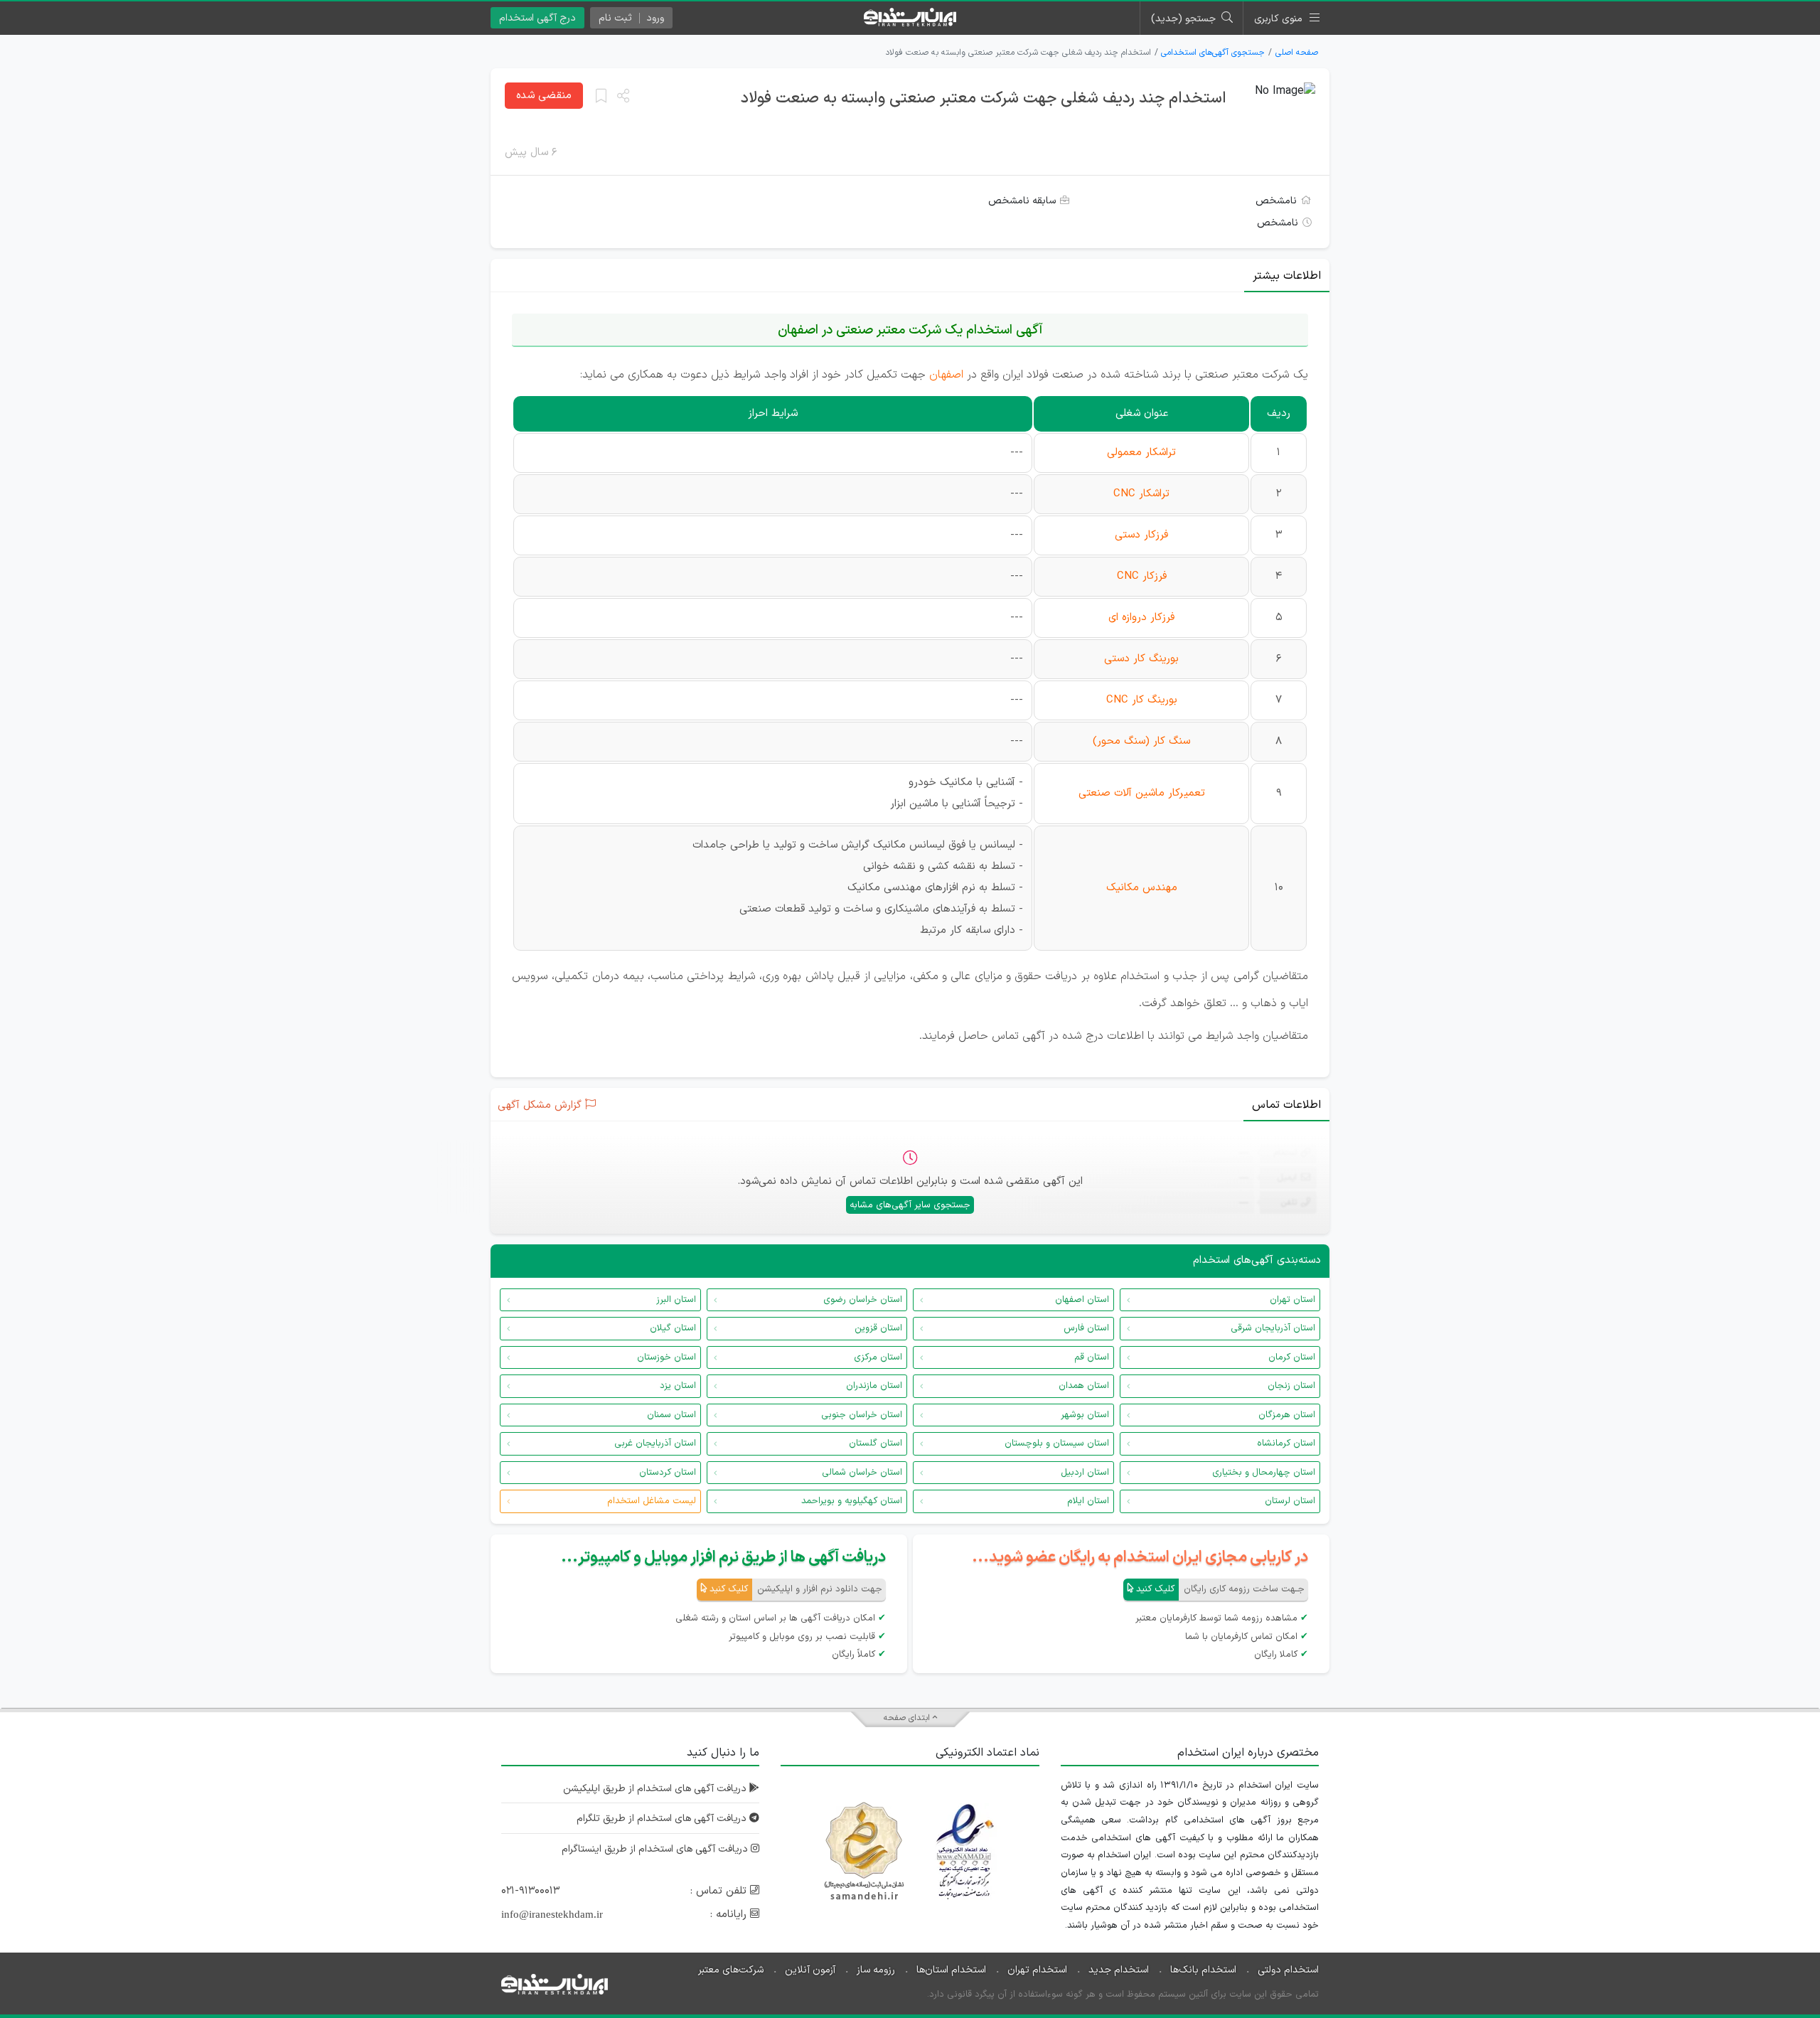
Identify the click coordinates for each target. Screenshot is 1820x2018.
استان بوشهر (1085, 1415)
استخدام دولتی (1288, 1970)
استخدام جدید (1119, 1970)
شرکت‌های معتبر (731, 1970)
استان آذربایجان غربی (655, 1443)
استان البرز (676, 1300)
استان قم (1092, 1357)
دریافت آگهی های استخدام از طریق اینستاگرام (656, 1849)
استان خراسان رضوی (863, 1300)
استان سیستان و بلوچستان (1057, 1443)
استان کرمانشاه (1286, 1443)
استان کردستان (668, 1473)
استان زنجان (1291, 1386)
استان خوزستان (667, 1357)
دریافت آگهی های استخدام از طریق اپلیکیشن (656, 1789)
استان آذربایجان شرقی (1273, 1328)
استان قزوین (878, 1328)
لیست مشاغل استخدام (652, 1501)
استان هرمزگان (1287, 1415)
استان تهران (1292, 1300)
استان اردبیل (1085, 1473)
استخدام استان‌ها (951, 1970)
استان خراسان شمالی (862, 1473)
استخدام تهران (1037, 1970)
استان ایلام (1088, 1501)
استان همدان (1084, 1386)
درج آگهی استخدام (537, 18)
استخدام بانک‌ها (1203, 1970)
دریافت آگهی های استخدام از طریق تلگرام (663, 1819)
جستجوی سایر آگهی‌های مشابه (910, 1205)
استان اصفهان (1082, 1300)
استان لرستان (1290, 1501)
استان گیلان (673, 1328)
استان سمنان (671, 1415)
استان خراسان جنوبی (862, 1415)
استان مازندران (874, 1386)
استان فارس (1086, 1328)
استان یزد (678, 1386)
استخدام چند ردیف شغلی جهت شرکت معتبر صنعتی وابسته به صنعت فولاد (984, 98)
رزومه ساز (876, 1970)
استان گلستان (876, 1443)
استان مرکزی (878, 1357)
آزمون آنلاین (810, 1970)
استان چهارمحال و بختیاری (1264, 1473)
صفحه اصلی (1297, 53)
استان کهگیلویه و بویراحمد (852, 1501)
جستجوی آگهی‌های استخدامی (1213, 53)
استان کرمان (1292, 1357)
